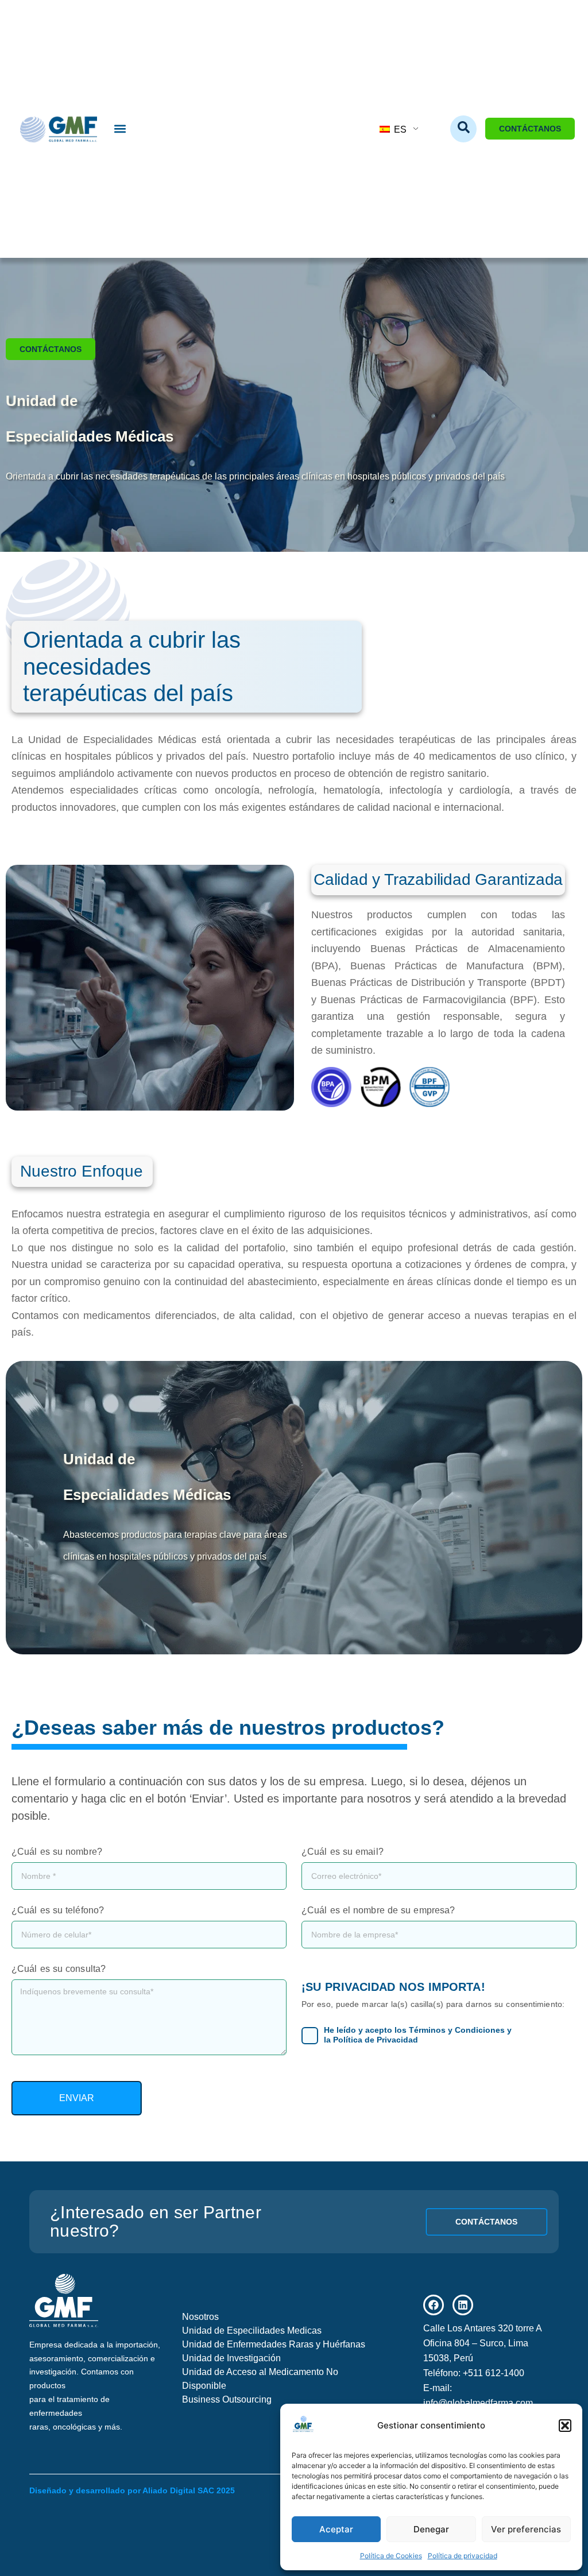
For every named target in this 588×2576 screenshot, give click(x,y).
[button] (565, 2426)
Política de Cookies (391, 2556)
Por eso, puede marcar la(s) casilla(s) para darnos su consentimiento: (433, 2004)
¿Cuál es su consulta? (59, 1969)
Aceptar (336, 2529)
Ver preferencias (526, 2529)
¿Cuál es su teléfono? (58, 1910)
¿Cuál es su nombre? (57, 1852)
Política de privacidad (463, 2556)
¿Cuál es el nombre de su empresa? (378, 1910)
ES (399, 129)
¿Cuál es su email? (343, 1852)
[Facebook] (434, 2305)
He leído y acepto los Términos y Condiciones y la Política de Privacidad (418, 2035)
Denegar (431, 2529)
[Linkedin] (463, 2305)
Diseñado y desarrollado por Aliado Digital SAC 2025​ (132, 2490)
